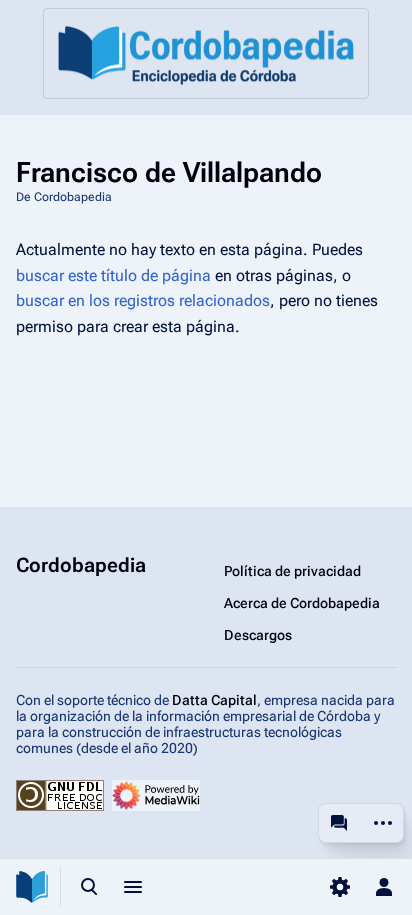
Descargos (258, 635)
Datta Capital (214, 700)
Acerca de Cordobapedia (302, 603)
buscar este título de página (113, 275)
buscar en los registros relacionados (143, 300)
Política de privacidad (292, 571)
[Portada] (206, 53)
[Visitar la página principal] (32, 887)
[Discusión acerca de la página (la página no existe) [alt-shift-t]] (339, 823)
